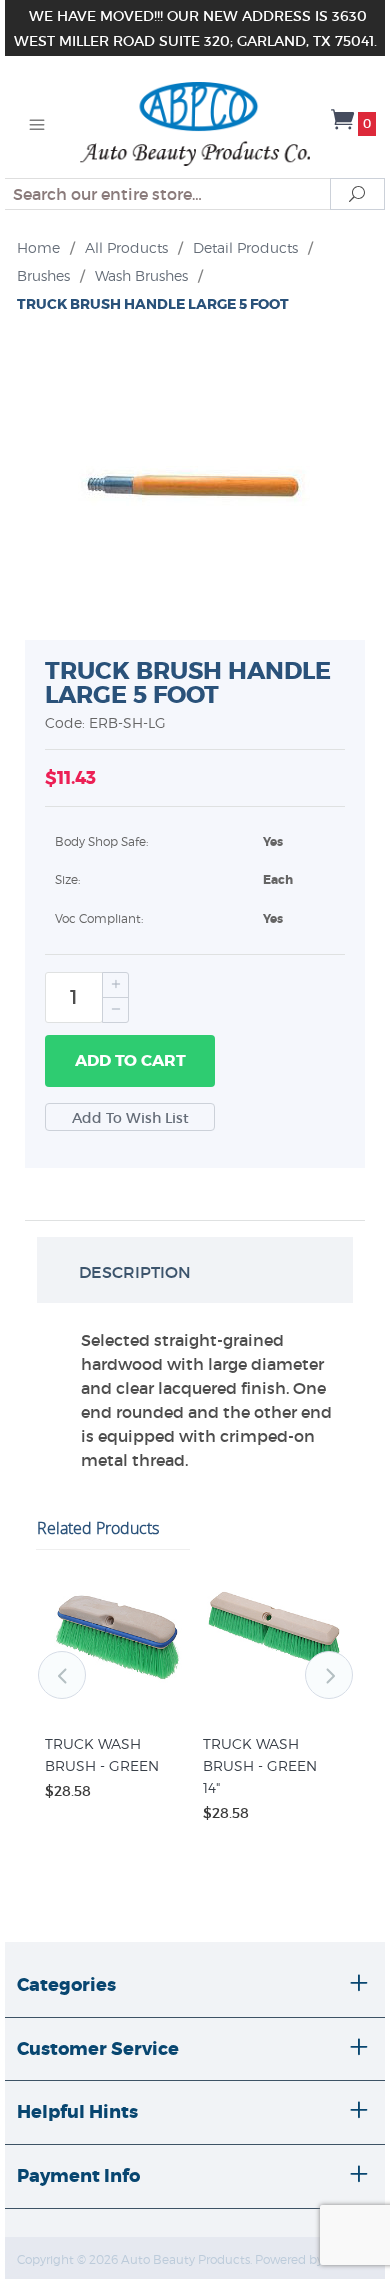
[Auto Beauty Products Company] (194, 122)
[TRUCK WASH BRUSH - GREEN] (116, 1704)
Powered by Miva (304, 2261)
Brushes (43, 275)
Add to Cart (130, 1060)
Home (38, 247)
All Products (126, 247)
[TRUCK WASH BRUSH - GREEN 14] (274, 1704)
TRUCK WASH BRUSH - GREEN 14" (260, 1767)
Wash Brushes (141, 275)
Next (329, 1675)
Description (135, 1272)
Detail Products (245, 247)
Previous (62, 1675)
